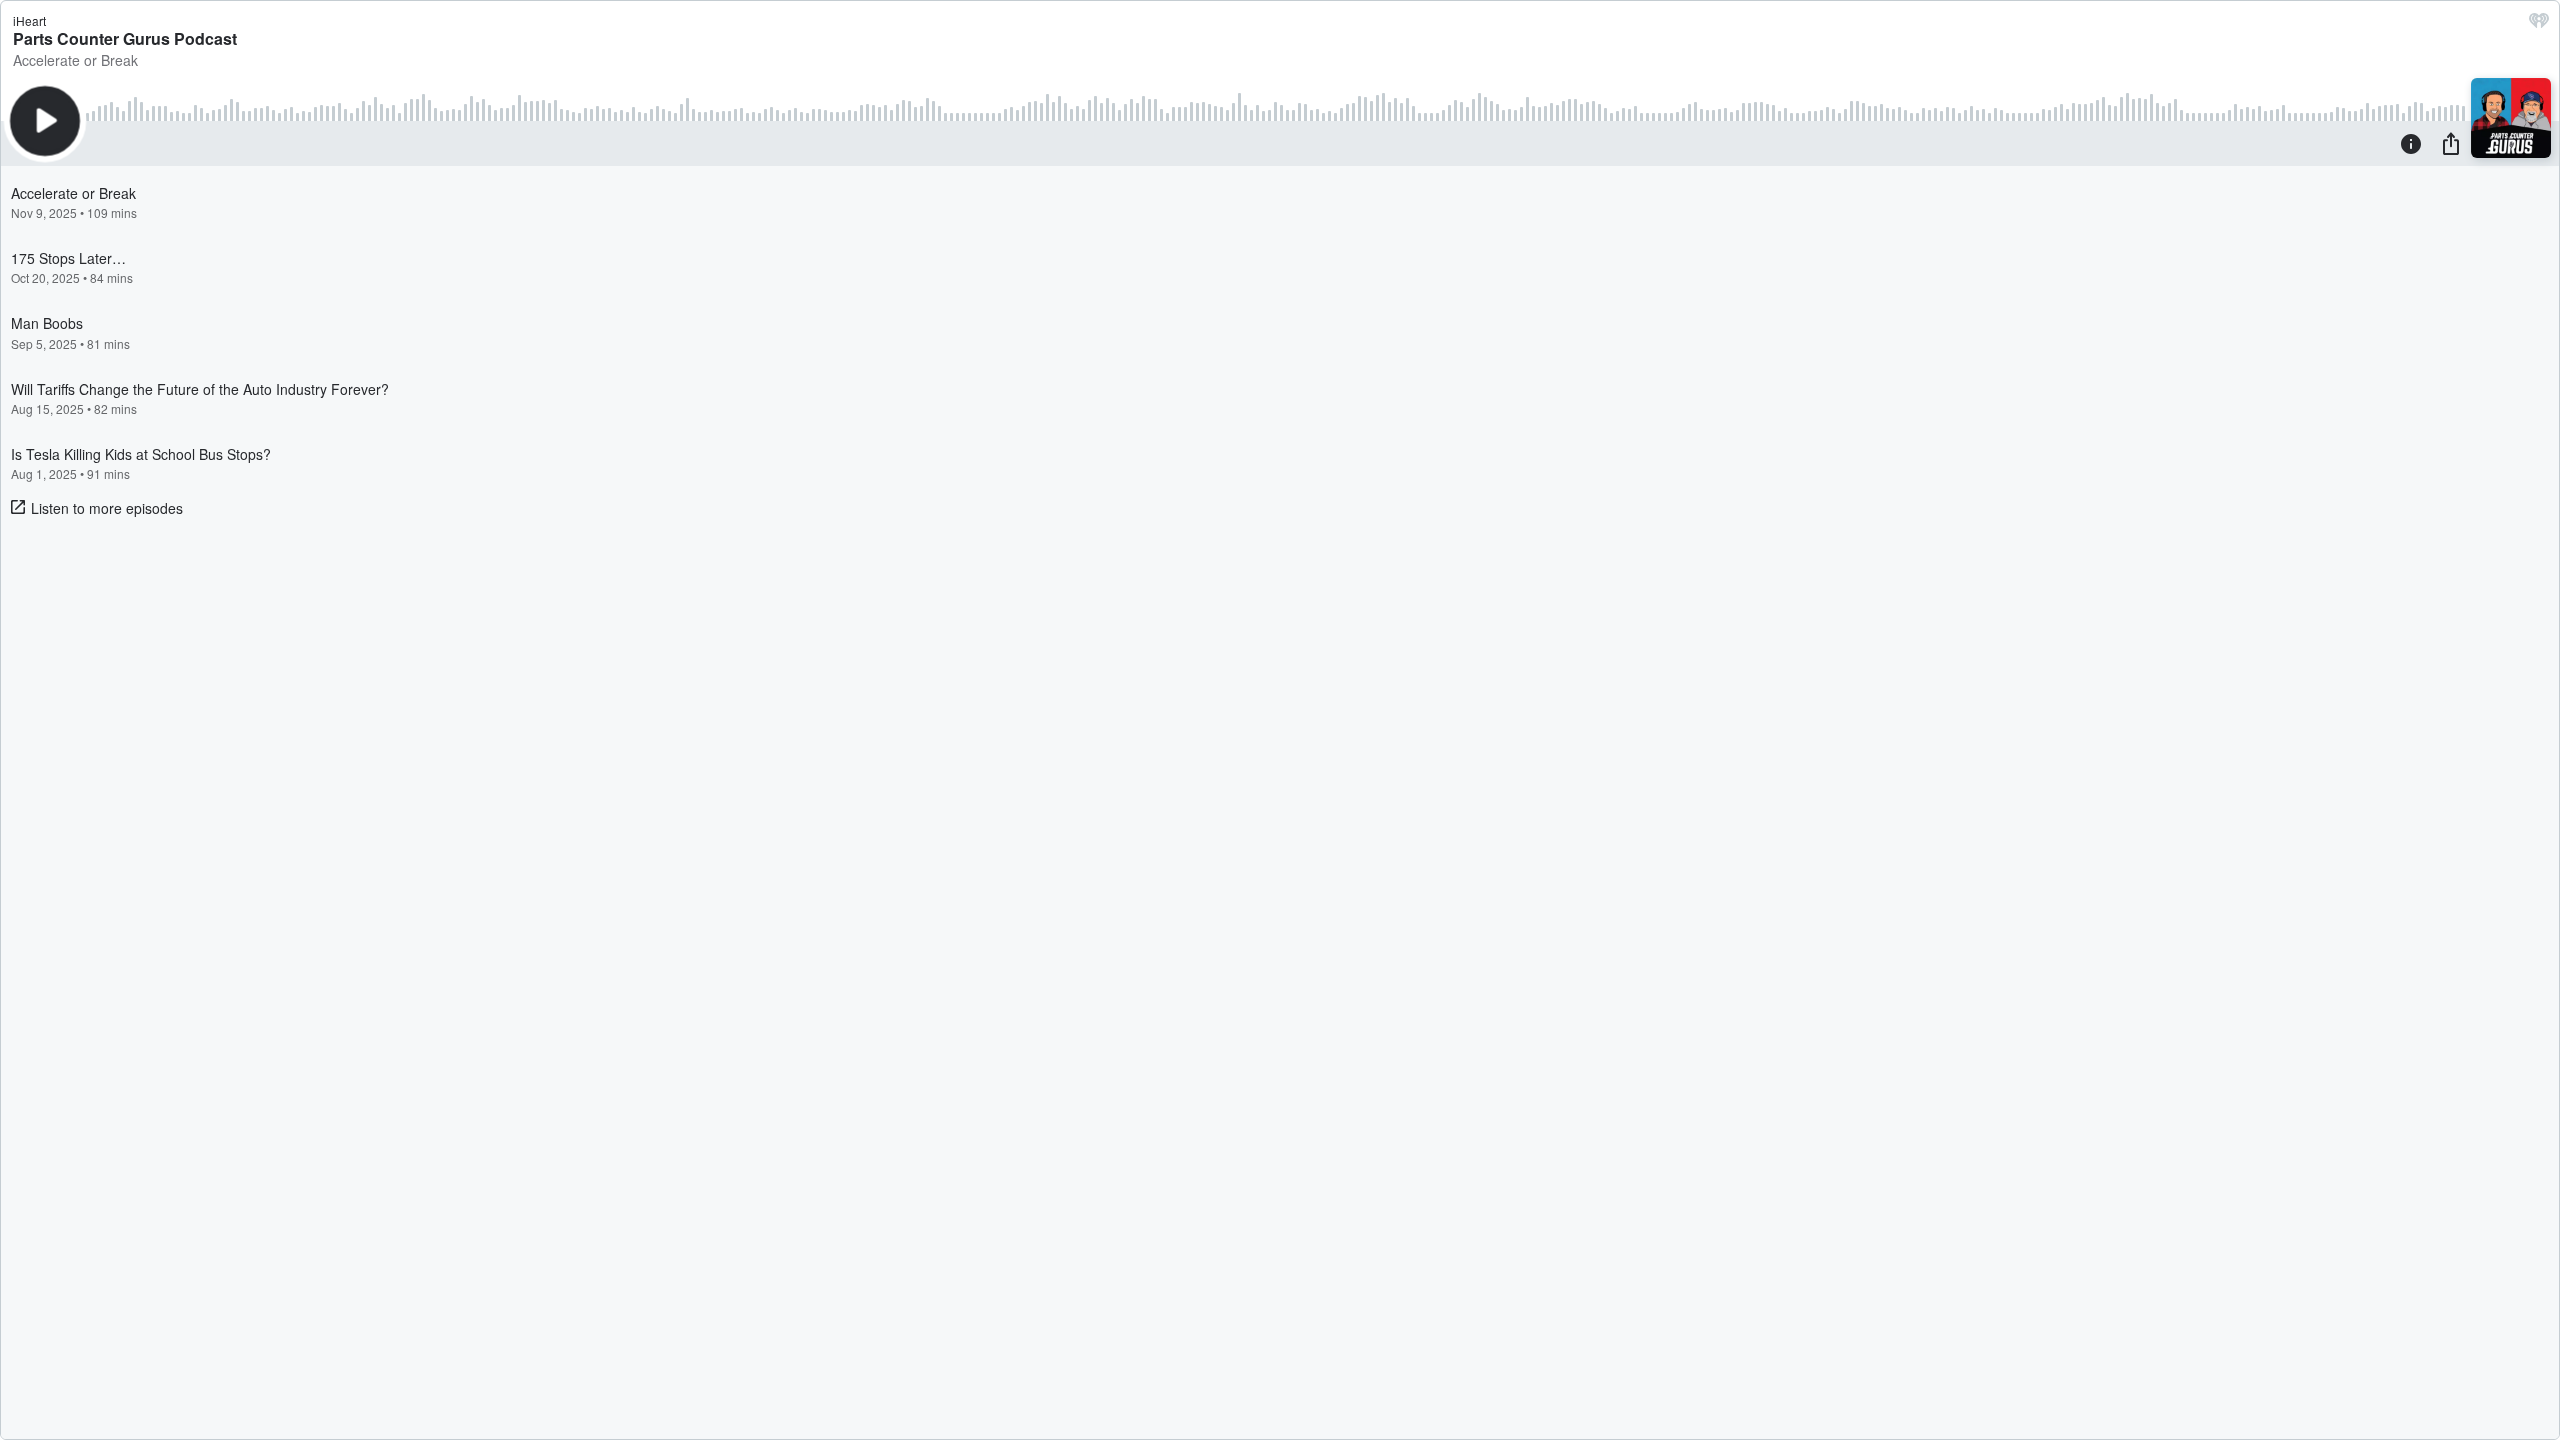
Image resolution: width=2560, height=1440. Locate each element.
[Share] (2451, 143)
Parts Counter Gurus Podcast (125, 38)
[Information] (2411, 143)
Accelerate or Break (75, 60)
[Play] (45, 121)
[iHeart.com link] (2539, 25)
